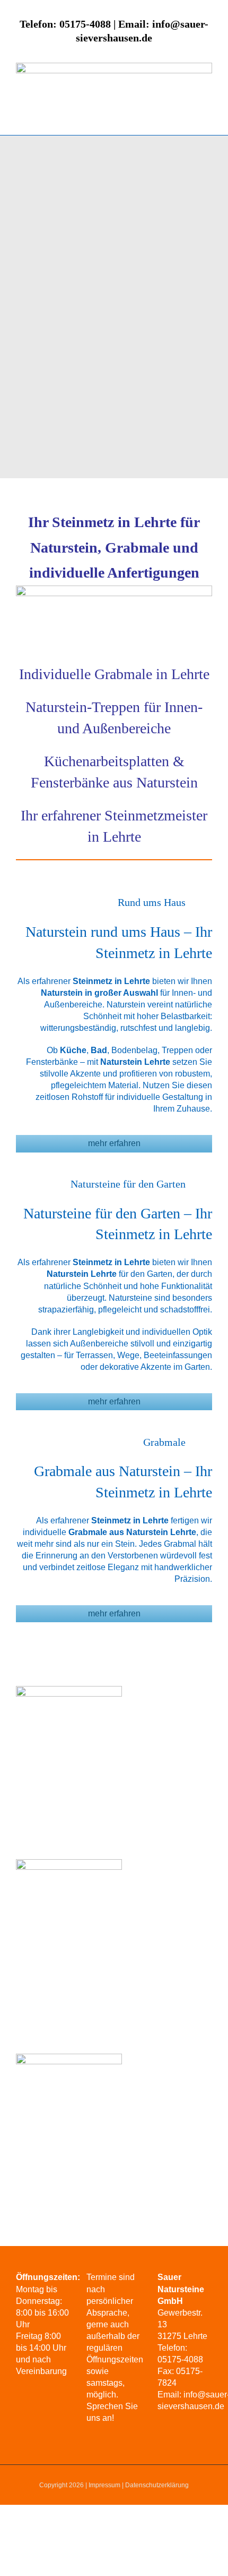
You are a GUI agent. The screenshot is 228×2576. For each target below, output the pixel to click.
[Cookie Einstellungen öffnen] (19, 2562)
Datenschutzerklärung (157, 2485)
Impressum (104, 2485)
